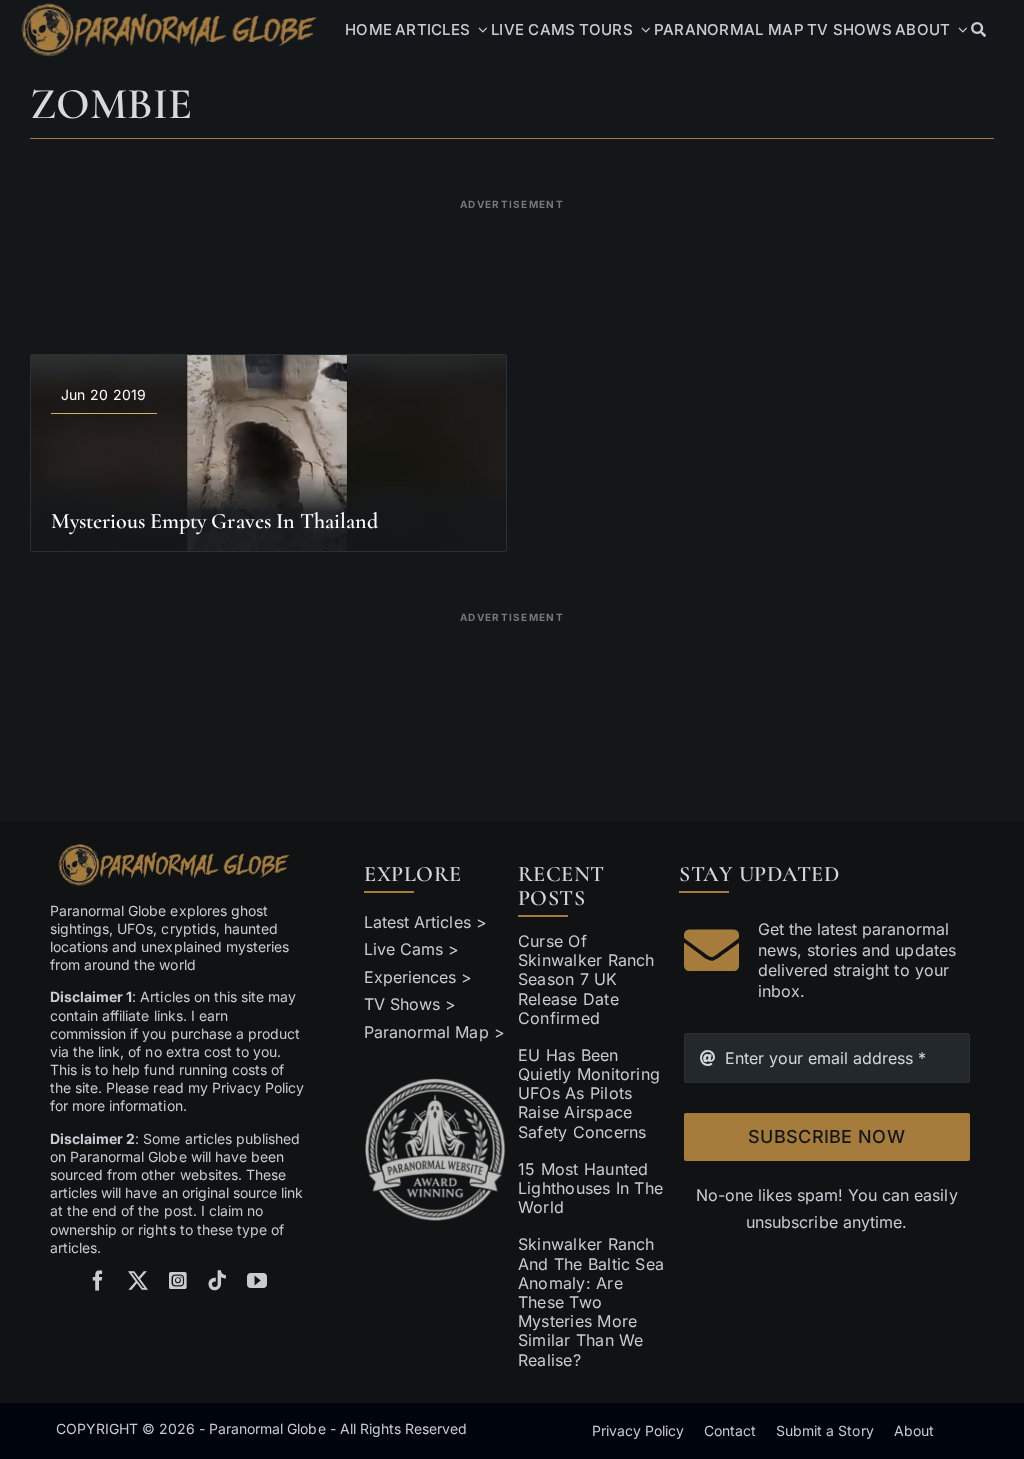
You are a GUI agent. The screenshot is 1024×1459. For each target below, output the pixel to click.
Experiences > (418, 977)
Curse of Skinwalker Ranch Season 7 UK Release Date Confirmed (586, 979)
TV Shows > (410, 1004)
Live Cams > (411, 949)
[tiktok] (217, 1281)
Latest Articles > (425, 922)
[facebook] (98, 1281)
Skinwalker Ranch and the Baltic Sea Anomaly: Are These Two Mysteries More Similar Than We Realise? (591, 1301)
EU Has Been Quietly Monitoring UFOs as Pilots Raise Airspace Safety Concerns (589, 1093)
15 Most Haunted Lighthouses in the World (590, 1188)
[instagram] (178, 1281)
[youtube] (257, 1281)
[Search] (978, 30)
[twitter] (138, 1281)
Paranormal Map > (434, 1032)
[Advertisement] (512, 264)
